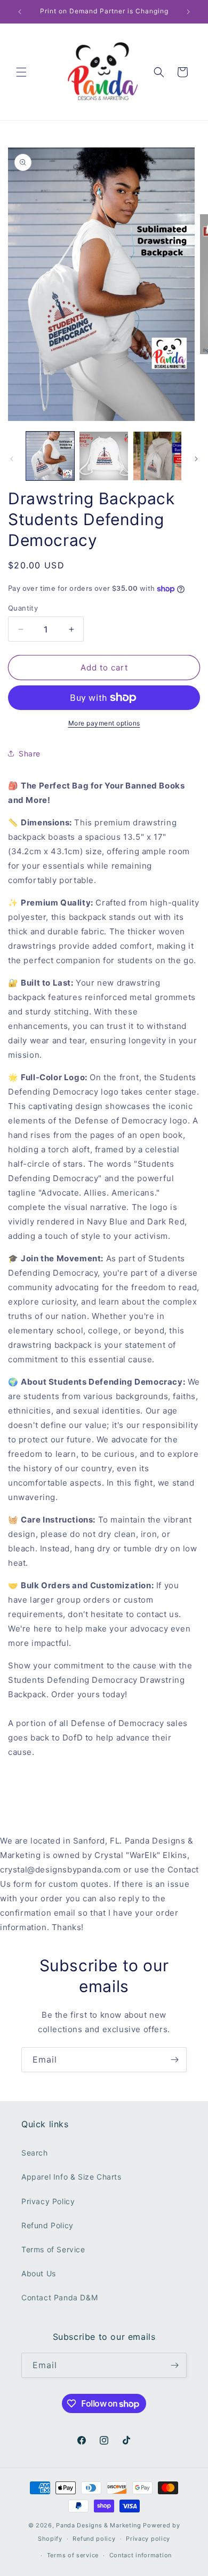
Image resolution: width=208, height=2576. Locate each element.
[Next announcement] (188, 12)
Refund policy (94, 2539)
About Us (39, 2273)
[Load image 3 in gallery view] (157, 456)
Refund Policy (47, 2225)
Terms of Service (53, 2249)
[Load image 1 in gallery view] (50, 456)
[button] (21, 72)
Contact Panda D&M (59, 2297)
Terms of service (73, 2555)
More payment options (104, 723)
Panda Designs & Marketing (99, 2525)
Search (35, 2153)
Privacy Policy (48, 2201)
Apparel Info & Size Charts (71, 2177)
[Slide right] (196, 459)
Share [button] (30, 754)
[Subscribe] (174, 2060)
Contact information (141, 2555)
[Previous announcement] (20, 12)
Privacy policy (148, 2539)
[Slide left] (12, 459)
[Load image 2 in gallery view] (103, 456)
